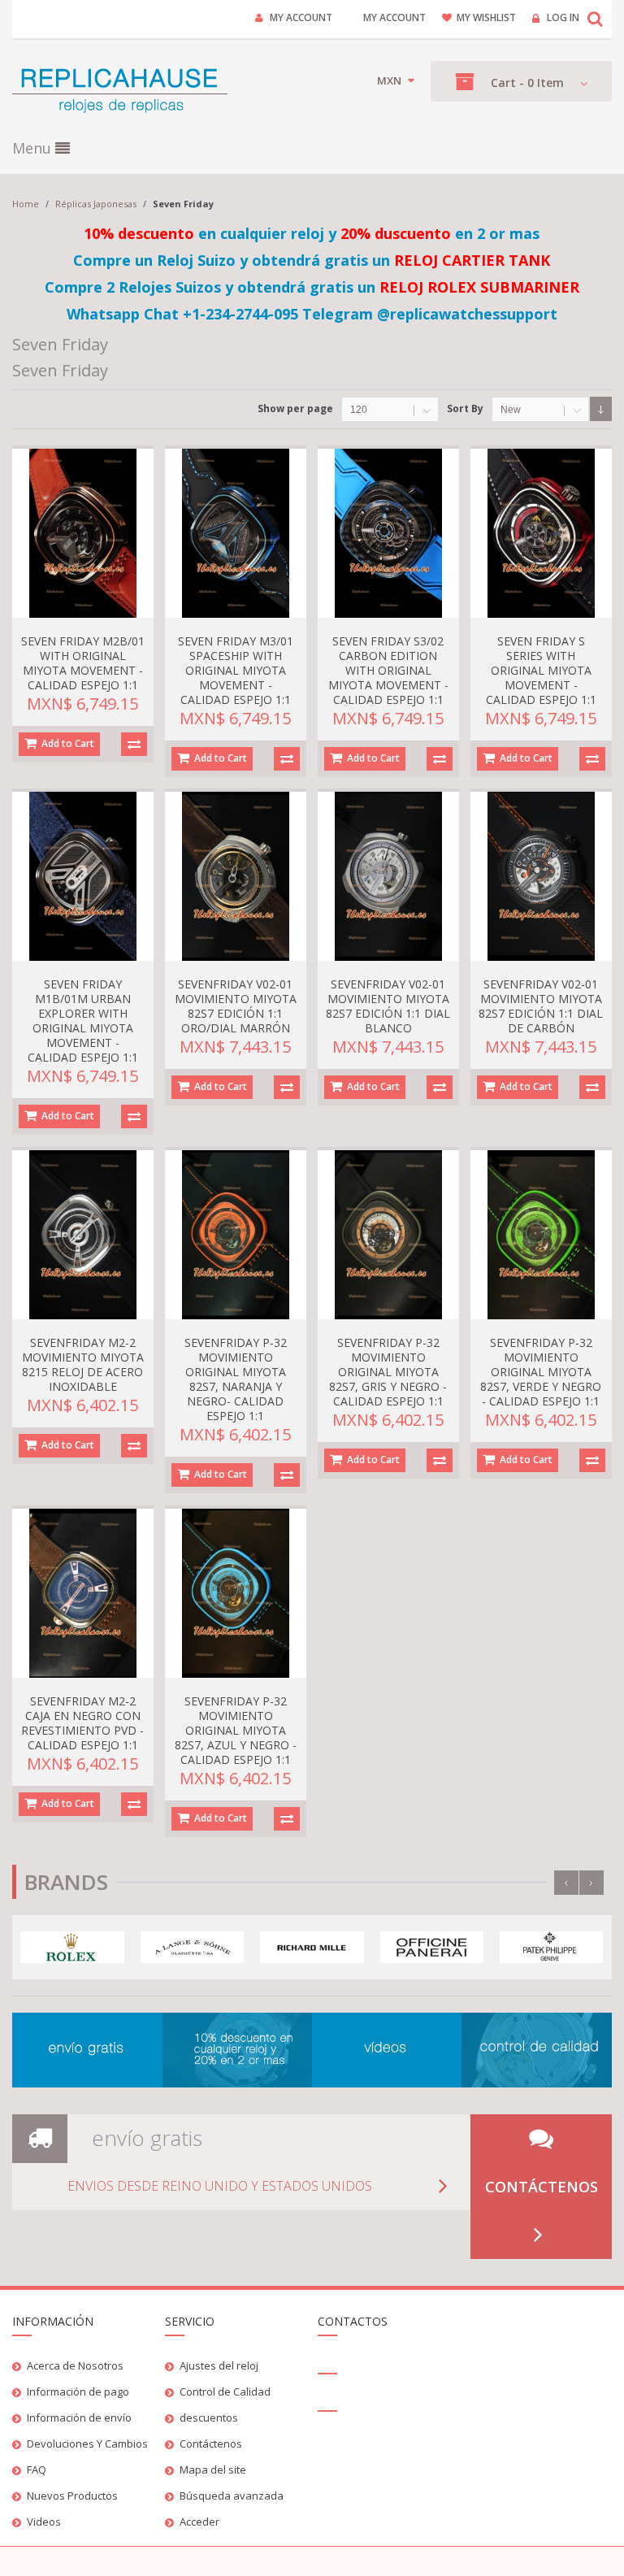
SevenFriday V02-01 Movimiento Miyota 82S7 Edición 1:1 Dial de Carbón (541, 1006)
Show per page (295, 408)
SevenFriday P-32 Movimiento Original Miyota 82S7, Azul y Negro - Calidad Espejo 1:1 (236, 1730)
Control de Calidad (225, 2391)
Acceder (199, 2522)
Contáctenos (542, 2187)
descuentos (209, 2417)
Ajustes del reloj (219, 2365)
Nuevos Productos (72, 2496)
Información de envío (79, 2417)
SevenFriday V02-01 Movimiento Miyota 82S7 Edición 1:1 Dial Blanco (388, 1006)
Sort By (465, 408)
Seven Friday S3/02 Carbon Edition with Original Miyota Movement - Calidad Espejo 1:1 (388, 670)
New (511, 410)
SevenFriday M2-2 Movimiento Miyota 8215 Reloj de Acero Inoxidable (83, 1364)
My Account (301, 17)
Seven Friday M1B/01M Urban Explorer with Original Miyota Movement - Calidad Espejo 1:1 (83, 1021)
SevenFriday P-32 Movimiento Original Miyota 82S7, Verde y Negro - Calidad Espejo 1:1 (541, 1372)
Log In (563, 17)
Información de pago (78, 2391)
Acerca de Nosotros (75, 2365)
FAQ (37, 2470)
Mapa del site (213, 2470)
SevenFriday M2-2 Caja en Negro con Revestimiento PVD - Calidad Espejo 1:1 (82, 1723)
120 (359, 410)
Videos (44, 2522)
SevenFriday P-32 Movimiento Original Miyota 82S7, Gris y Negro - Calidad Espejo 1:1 (388, 1372)
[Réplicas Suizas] (120, 89)
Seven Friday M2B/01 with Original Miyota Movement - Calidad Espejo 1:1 (83, 663)
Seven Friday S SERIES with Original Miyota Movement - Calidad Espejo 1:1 (541, 670)
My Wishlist (486, 17)
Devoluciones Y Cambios (87, 2444)
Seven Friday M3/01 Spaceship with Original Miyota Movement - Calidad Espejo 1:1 (236, 670)
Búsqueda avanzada (232, 2496)
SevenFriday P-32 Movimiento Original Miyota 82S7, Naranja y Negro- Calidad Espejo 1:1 (236, 1379)
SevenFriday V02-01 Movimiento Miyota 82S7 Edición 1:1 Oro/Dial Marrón (236, 1006)
